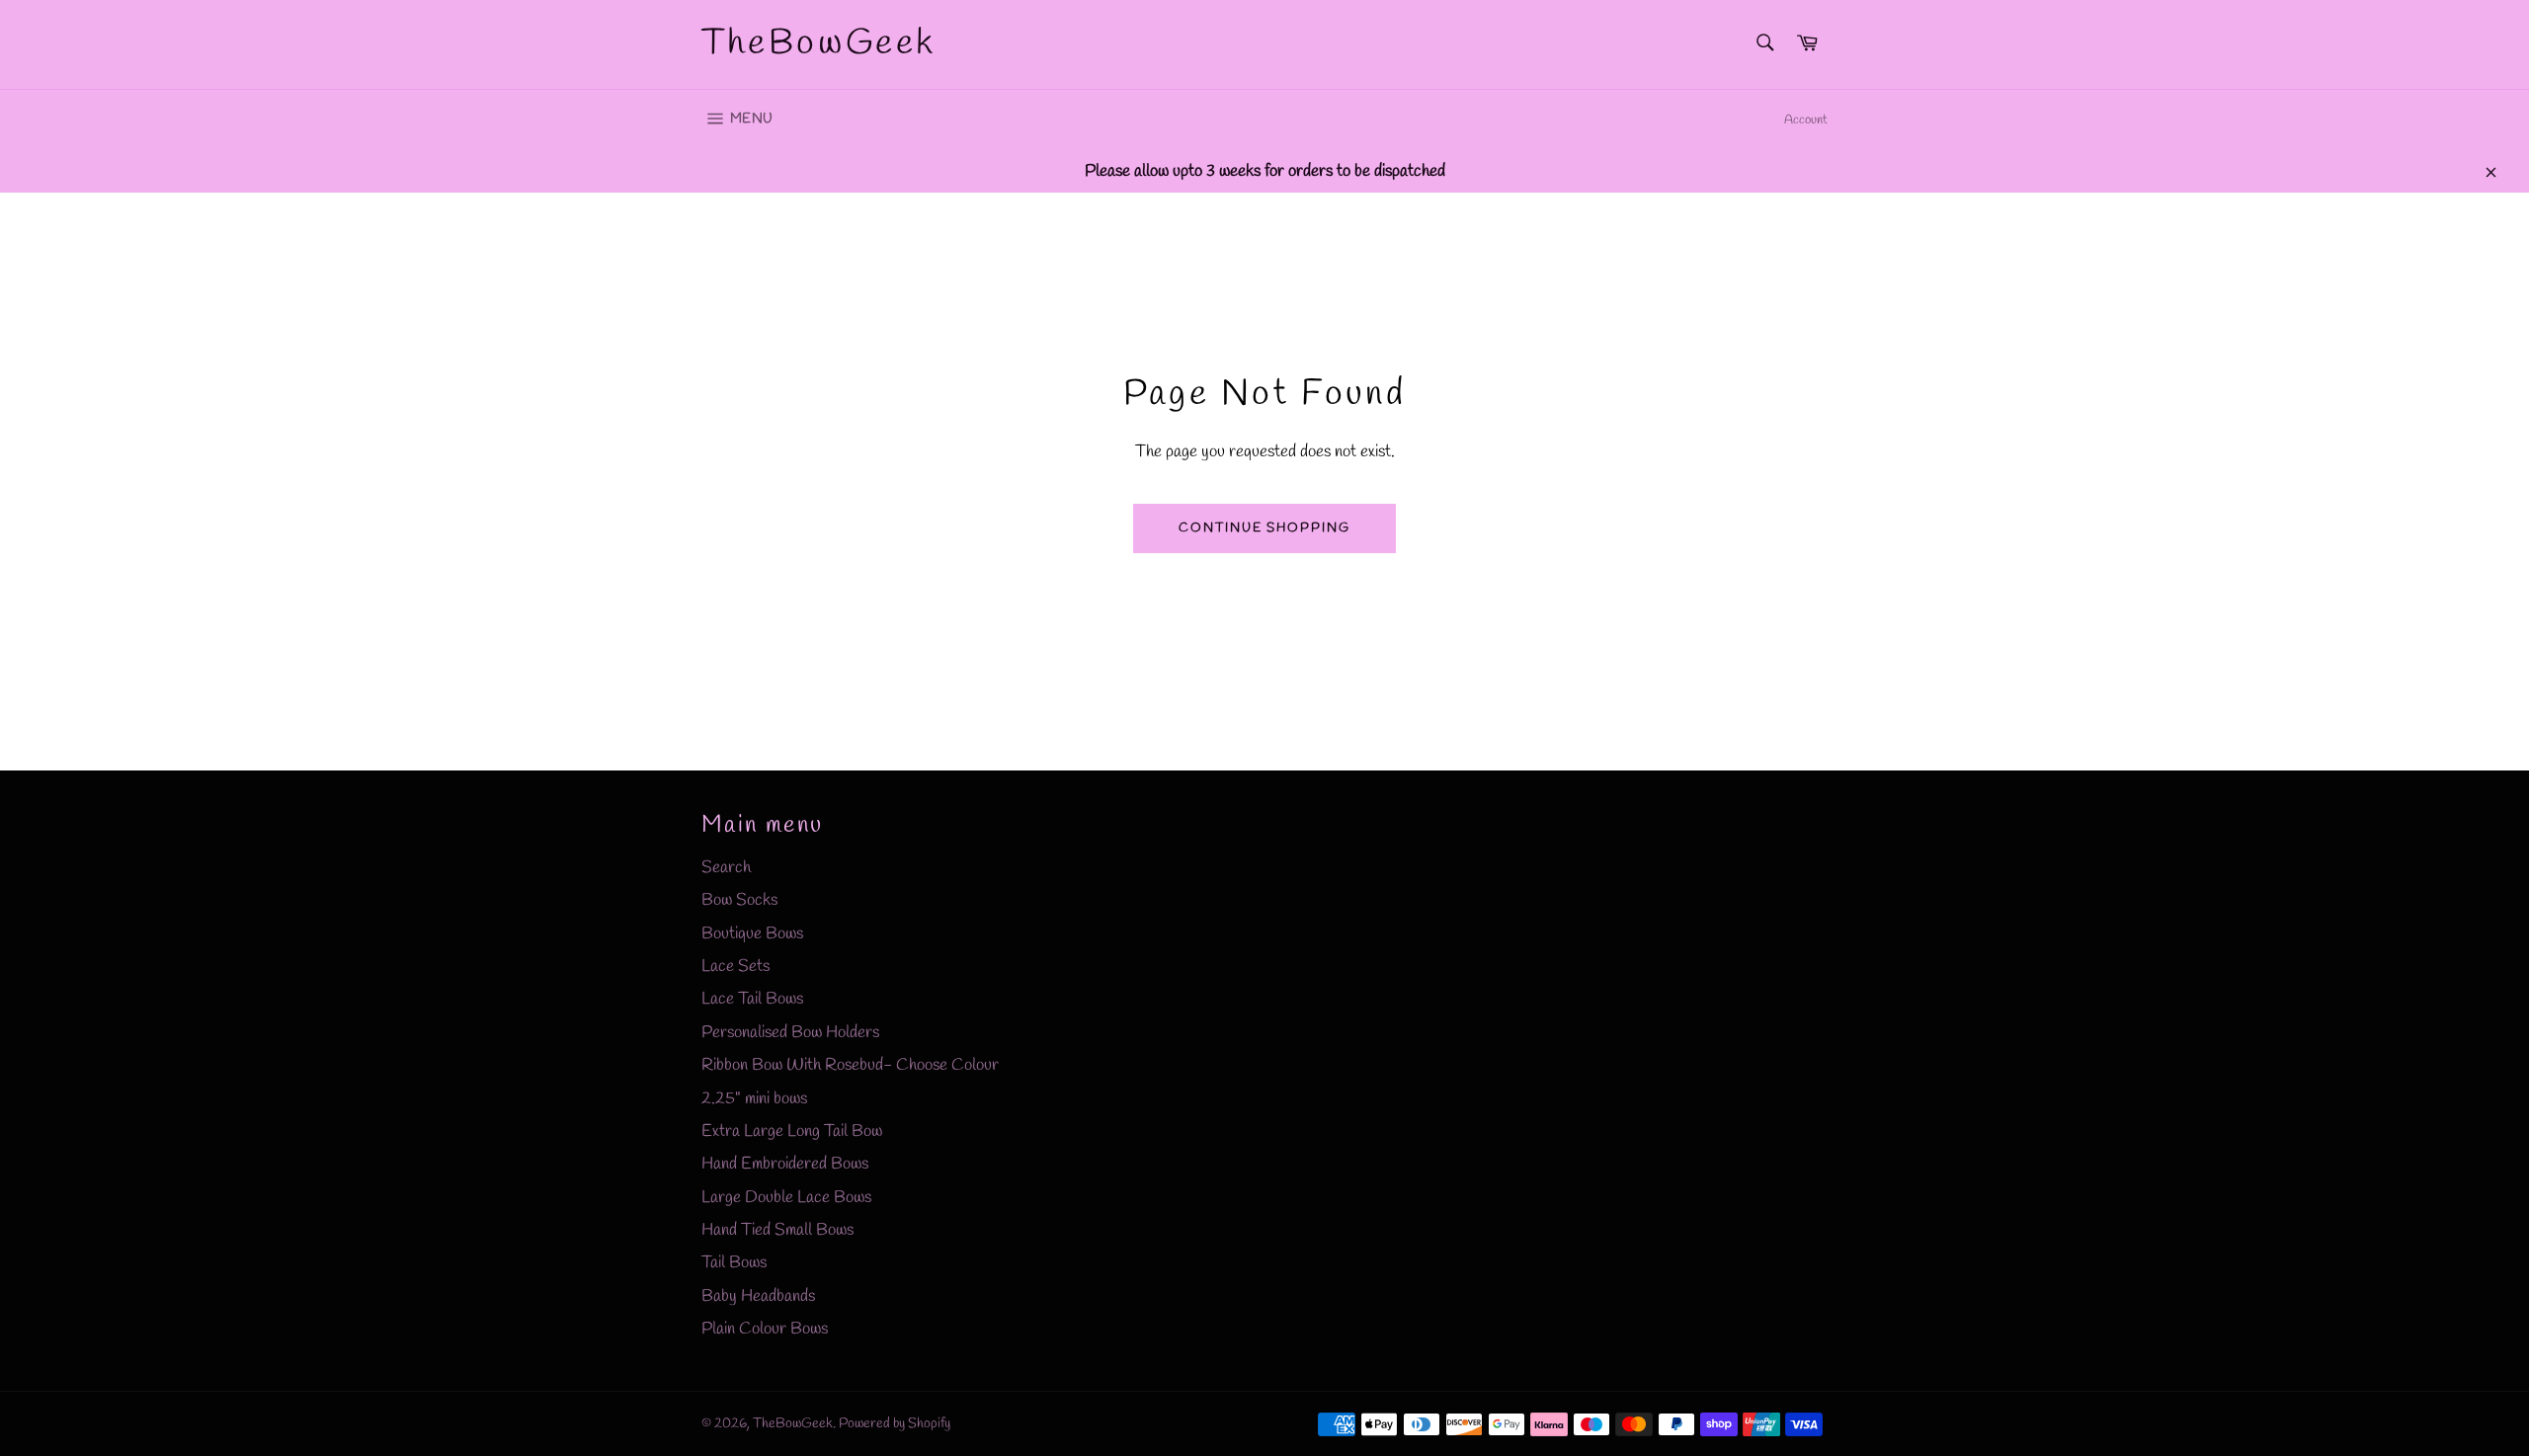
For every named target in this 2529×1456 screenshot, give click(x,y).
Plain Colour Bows (765, 1329)
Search (726, 868)
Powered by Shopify (895, 1423)
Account (1806, 120)
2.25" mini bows (754, 1099)
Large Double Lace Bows (786, 1198)
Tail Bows (734, 1263)
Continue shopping (1264, 528)
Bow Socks (739, 900)
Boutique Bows (752, 934)
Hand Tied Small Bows (777, 1230)
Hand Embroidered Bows (785, 1164)
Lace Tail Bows (752, 999)
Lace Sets (735, 967)
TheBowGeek (819, 43)
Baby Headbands (758, 1296)
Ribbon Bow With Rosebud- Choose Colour (850, 1065)
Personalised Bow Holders (790, 1033)
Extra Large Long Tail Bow (792, 1132)
